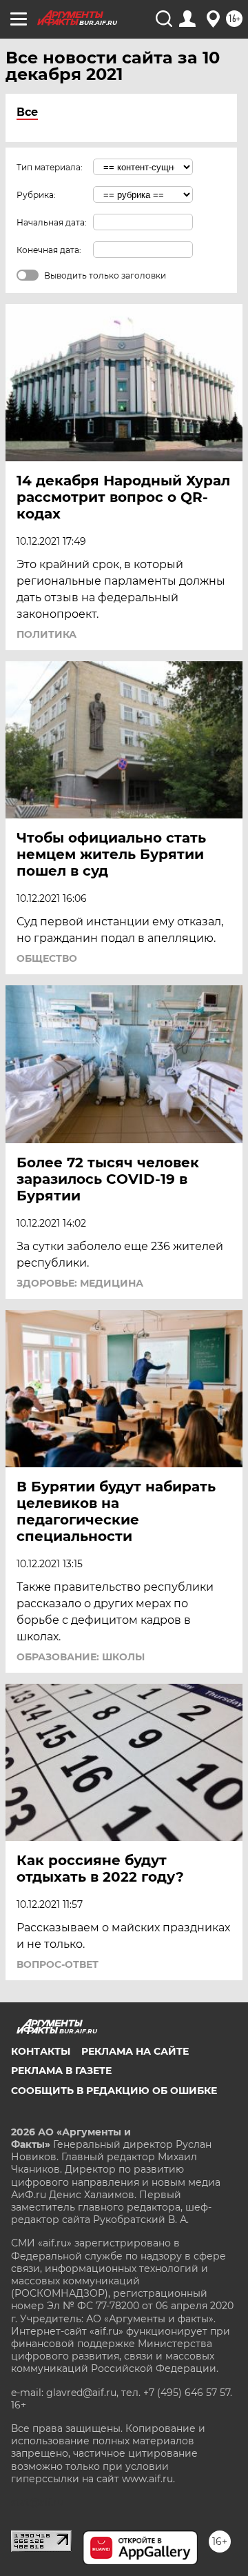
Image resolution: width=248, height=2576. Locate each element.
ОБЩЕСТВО (47, 958)
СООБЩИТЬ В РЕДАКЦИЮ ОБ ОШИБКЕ (114, 2091)
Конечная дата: (49, 250)
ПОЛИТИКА (46, 634)
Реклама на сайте (135, 2051)
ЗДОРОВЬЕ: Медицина (80, 1283)
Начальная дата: (52, 222)
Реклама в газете (61, 2071)
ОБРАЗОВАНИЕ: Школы (81, 1657)
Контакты (41, 2051)
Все (27, 112)
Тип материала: (50, 167)
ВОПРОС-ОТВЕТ (58, 1964)
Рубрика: (36, 195)
